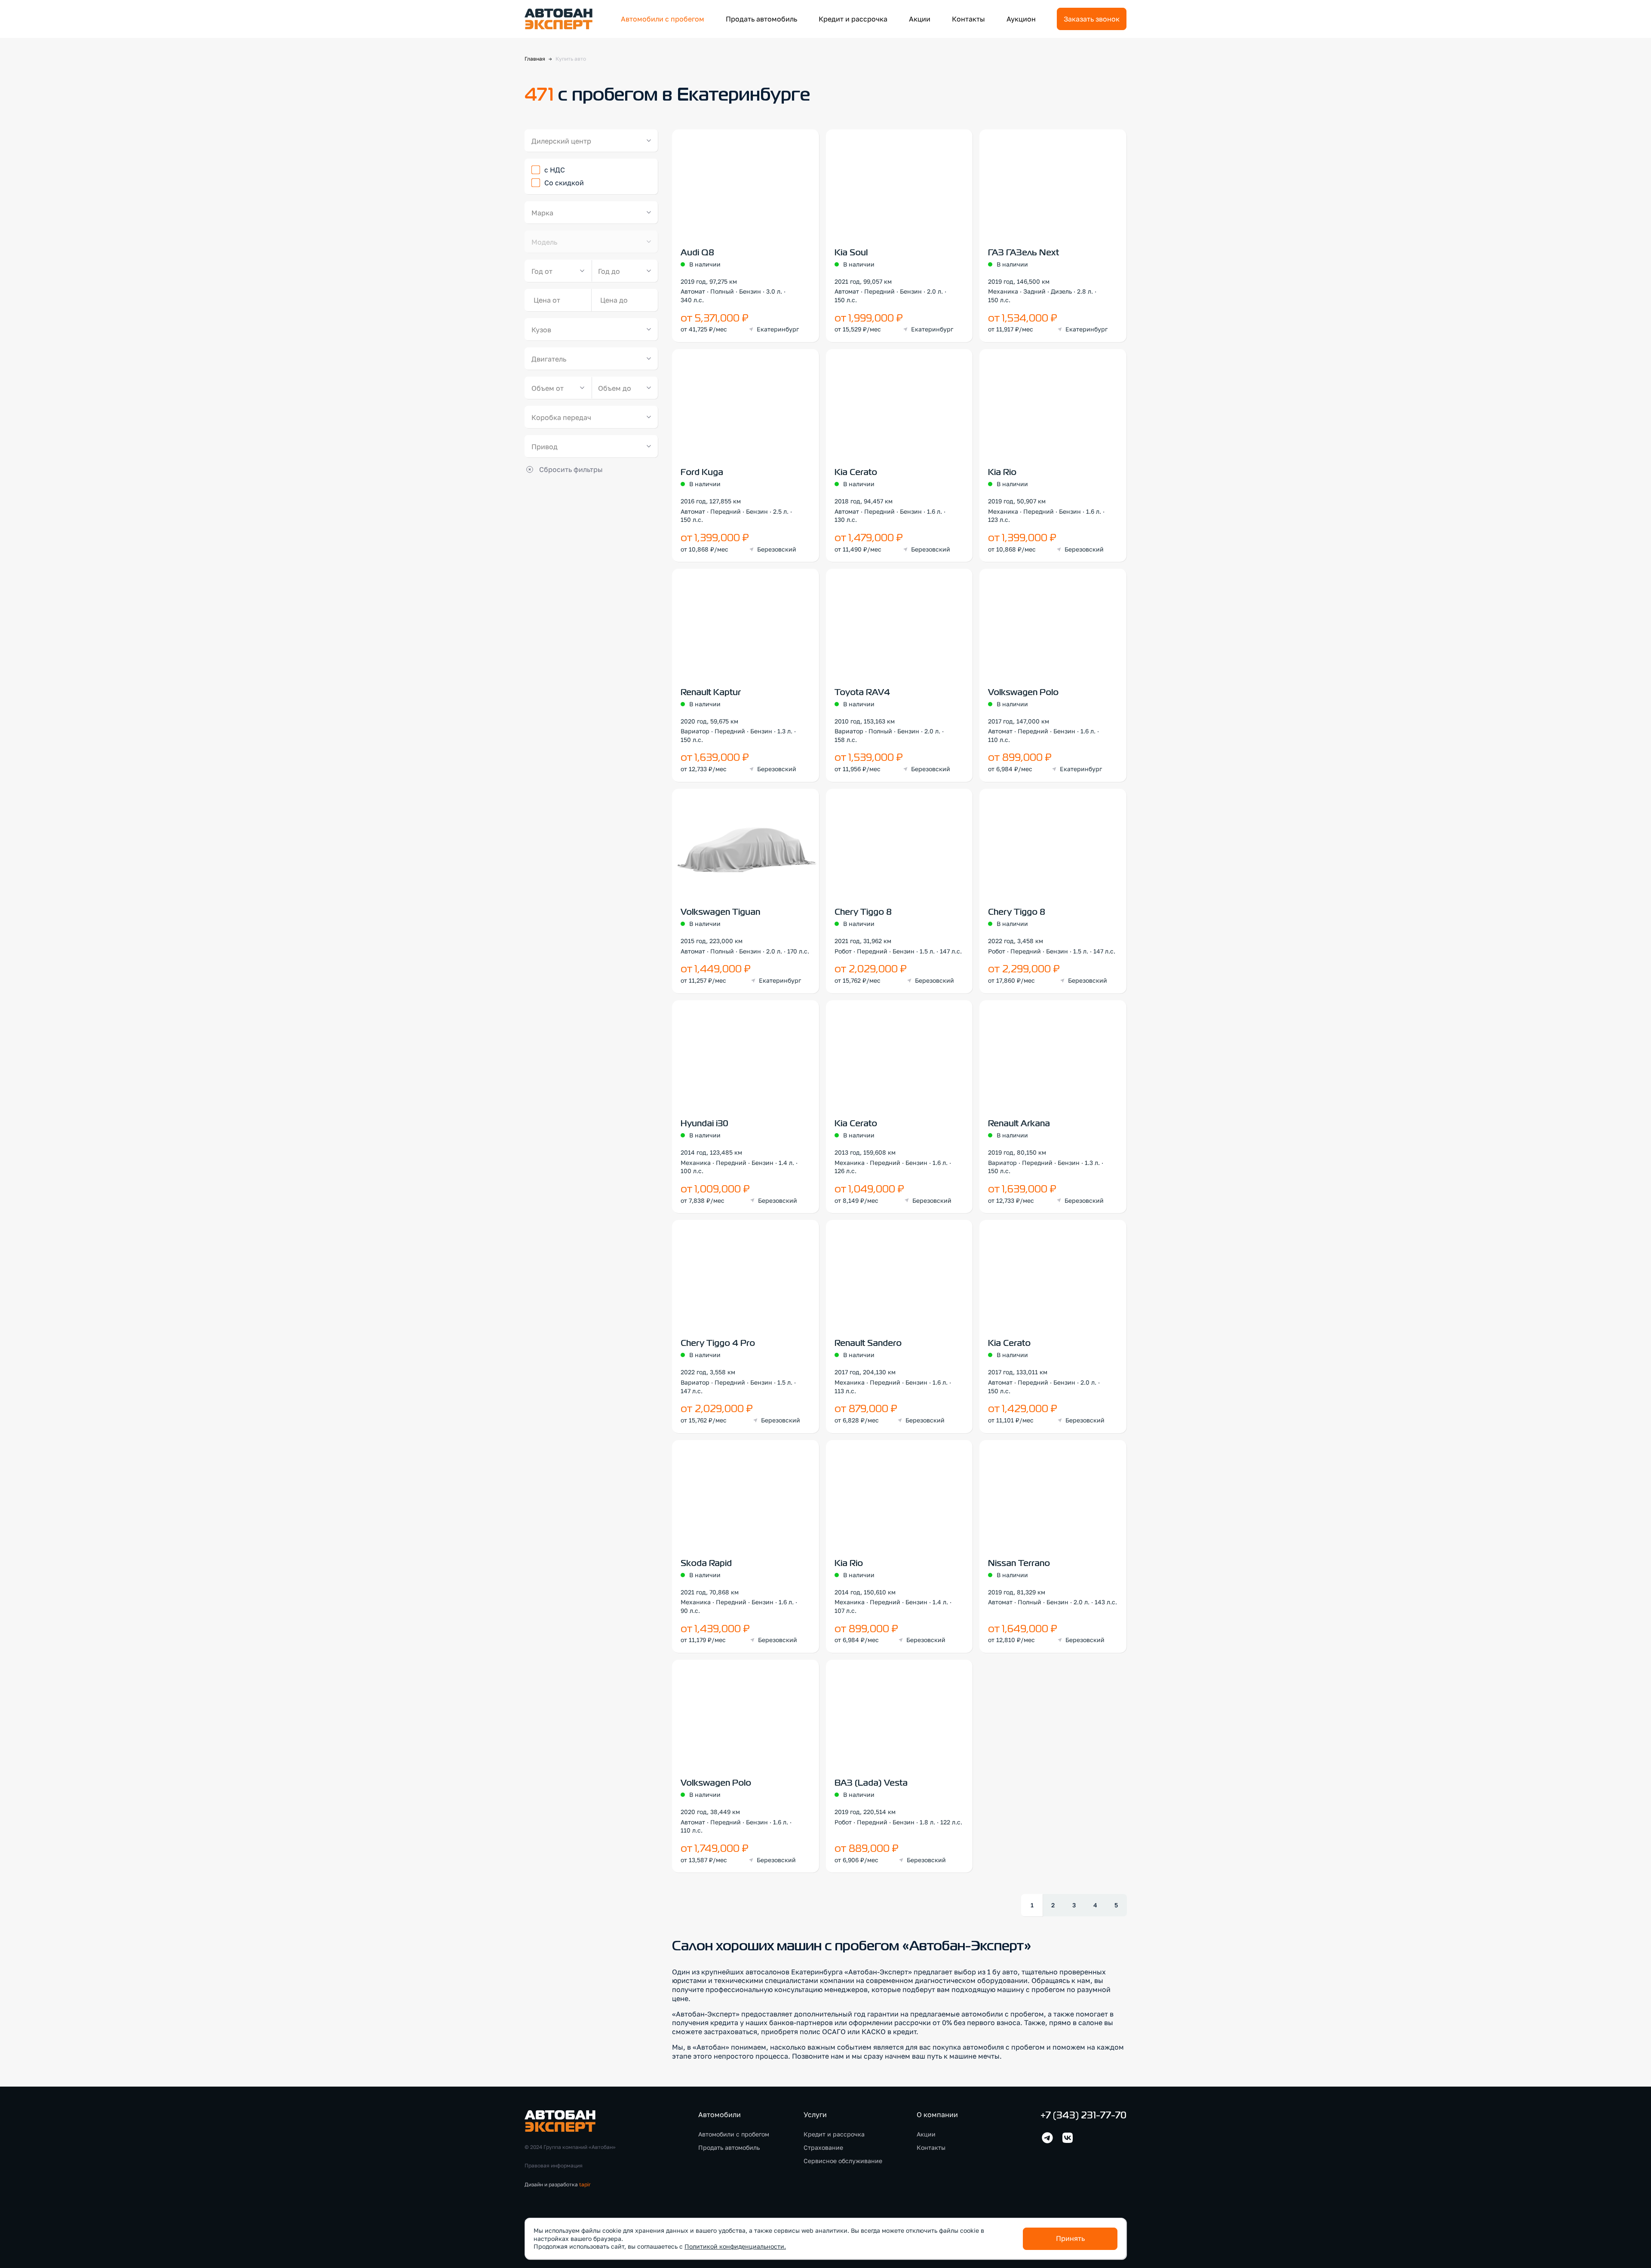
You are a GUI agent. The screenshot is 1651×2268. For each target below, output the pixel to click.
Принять (1070, 2238)
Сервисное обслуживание (843, 2161)
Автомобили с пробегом (663, 19)
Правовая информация (554, 2165)
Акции (920, 19)
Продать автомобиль (761, 19)
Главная (535, 59)
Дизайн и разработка (558, 2184)
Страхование (823, 2147)
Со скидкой (564, 183)
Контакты (968, 19)
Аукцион (1021, 19)
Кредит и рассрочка (853, 19)
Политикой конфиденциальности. (735, 2246)
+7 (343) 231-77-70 (1083, 2116)
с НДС (555, 170)
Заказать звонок (1092, 19)
